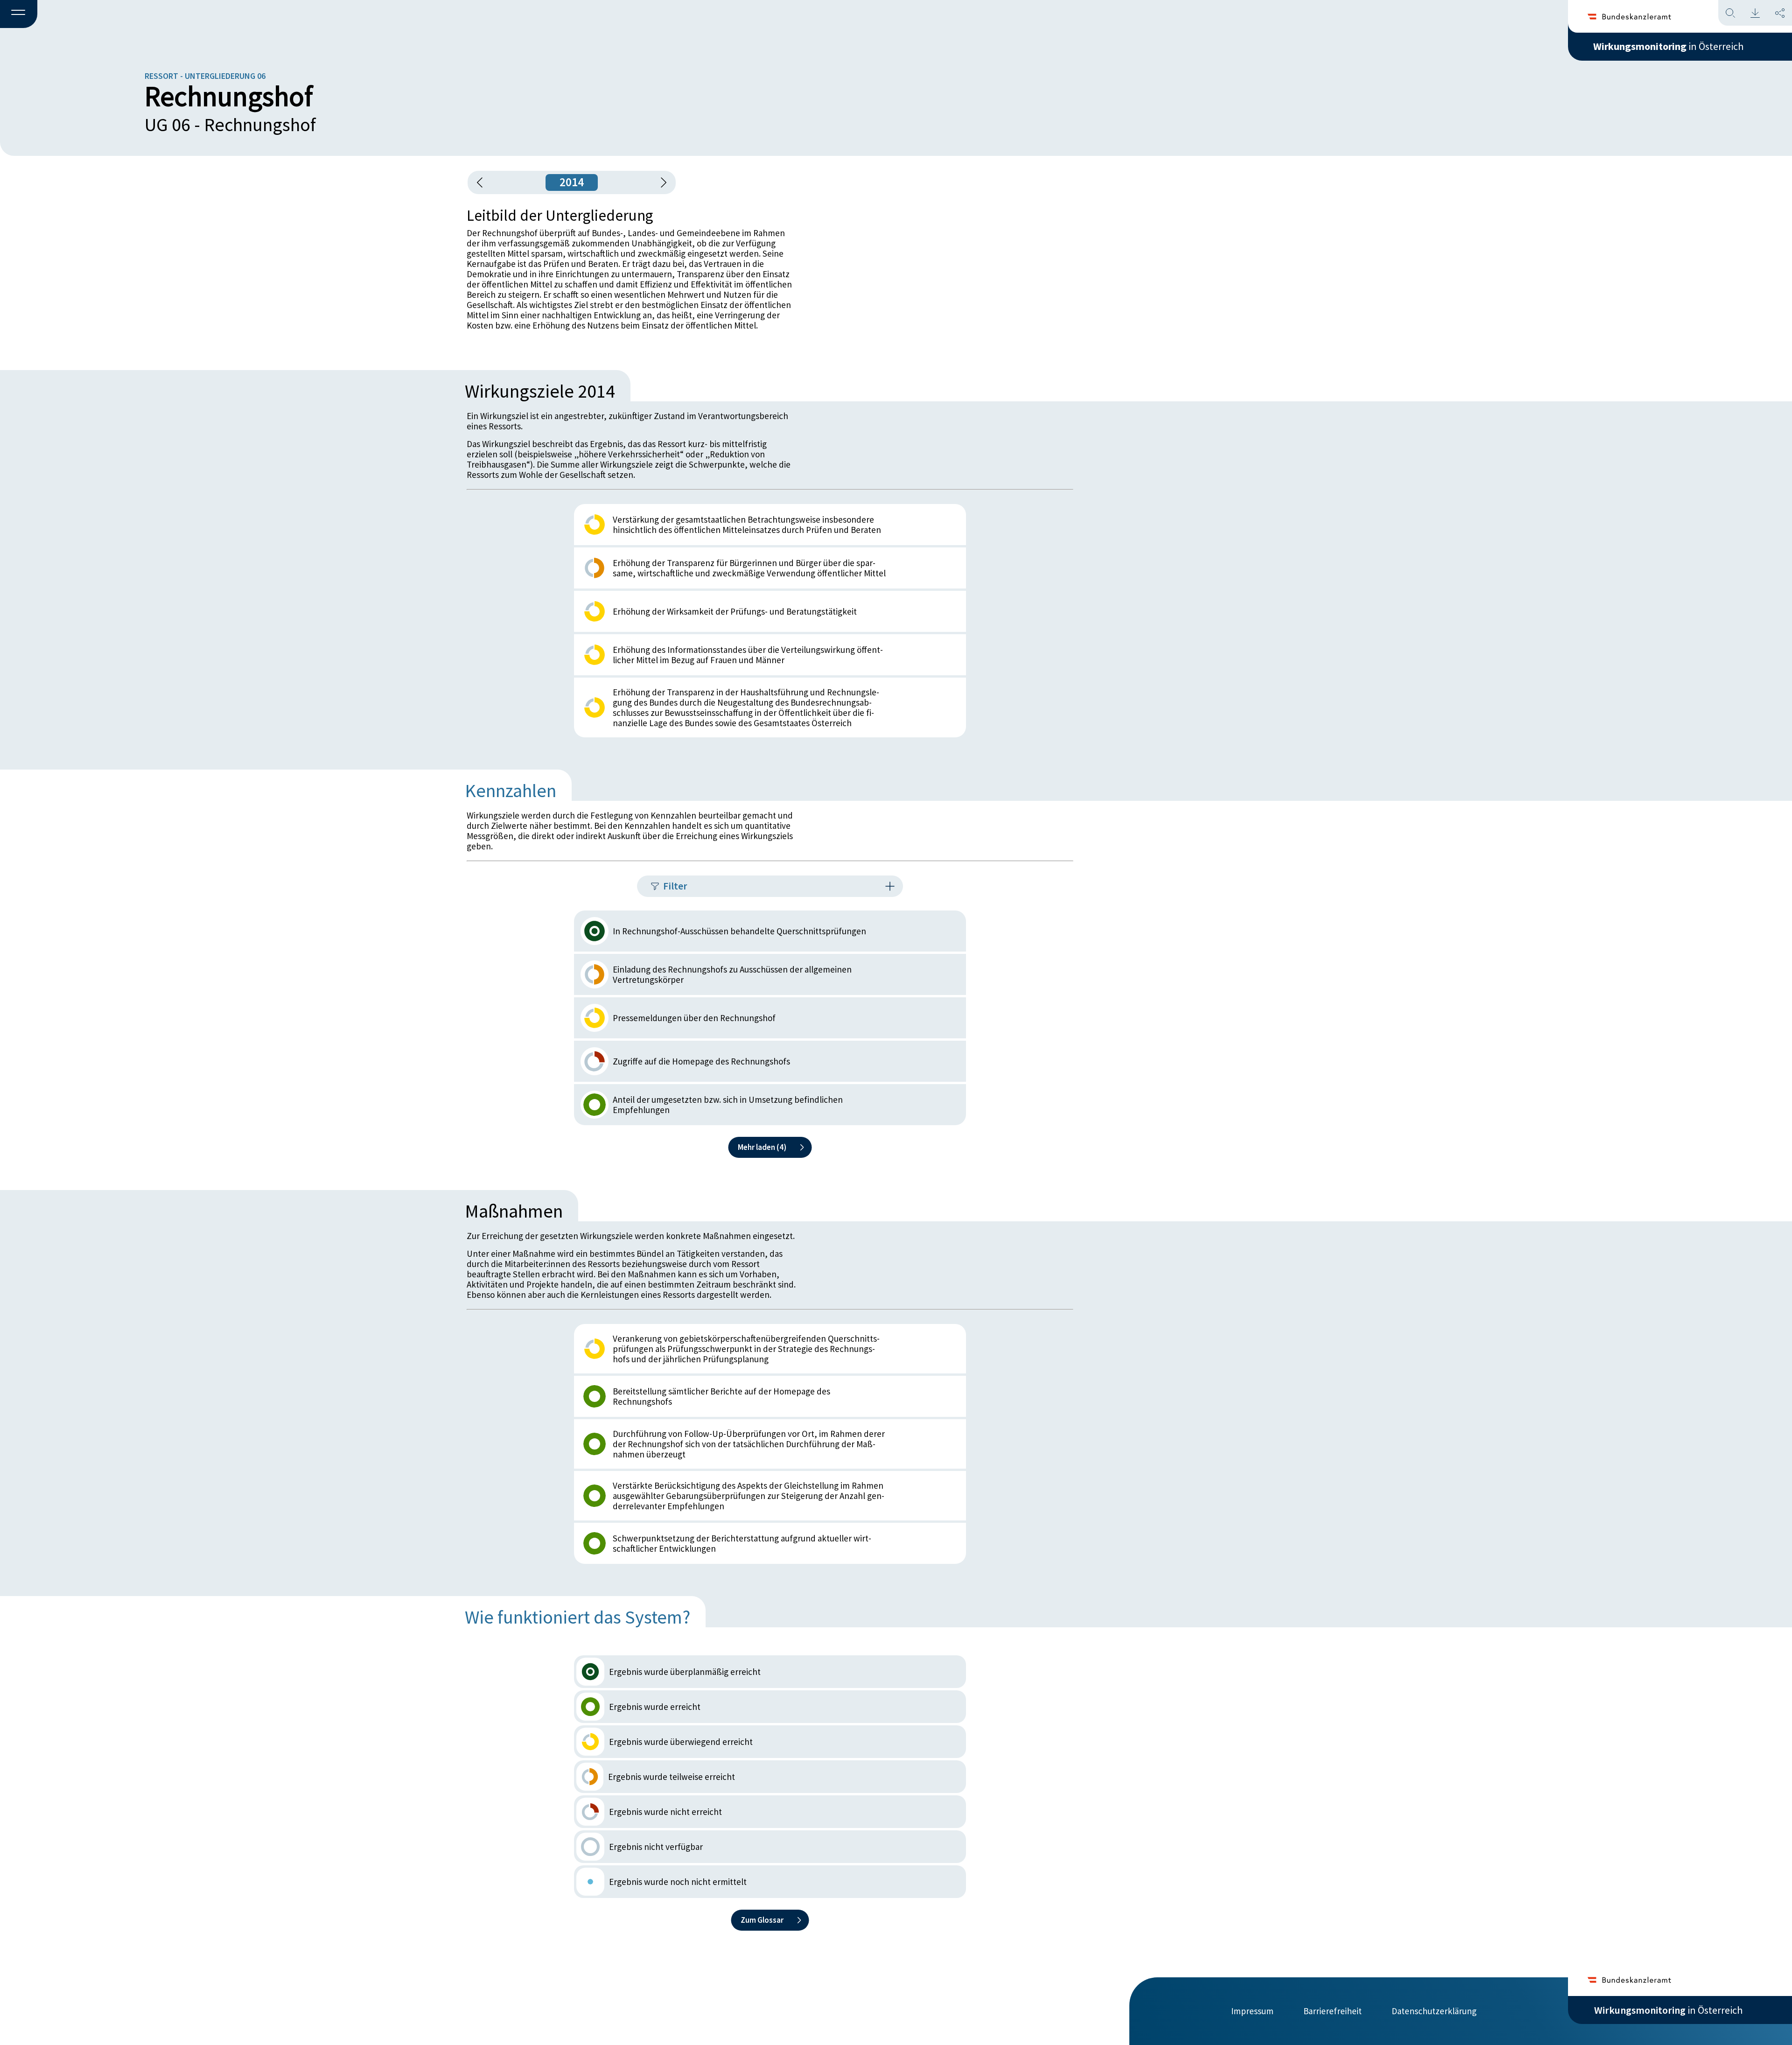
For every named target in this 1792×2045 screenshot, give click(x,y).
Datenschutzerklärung (1434, 2011)
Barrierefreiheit (1333, 2011)
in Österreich (1668, 46)
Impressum (1252, 2011)
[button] (19, 14)
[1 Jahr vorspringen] (660, 182)
